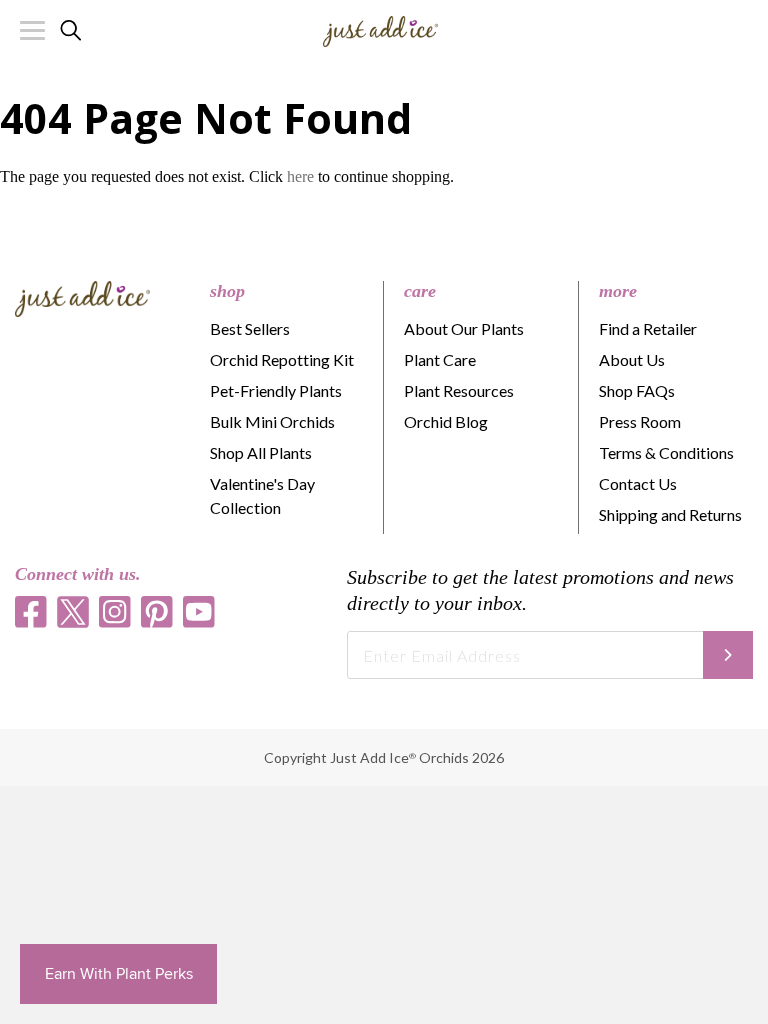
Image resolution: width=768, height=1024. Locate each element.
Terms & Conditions (666, 452)
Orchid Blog (446, 421)
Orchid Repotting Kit (282, 359)
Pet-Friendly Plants (276, 390)
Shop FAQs (637, 390)
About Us (632, 359)
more (618, 291)
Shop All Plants (261, 452)
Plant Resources (459, 390)
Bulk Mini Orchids (272, 421)
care (420, 291)
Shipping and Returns (670, 514)
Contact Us (638, 483)
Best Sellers (250, 328)
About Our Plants (464, 328)
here (300, 176)
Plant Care (440, 359)
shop (227, 291)
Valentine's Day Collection (262, 495)
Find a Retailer (648, 328)
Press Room (640, 421)
